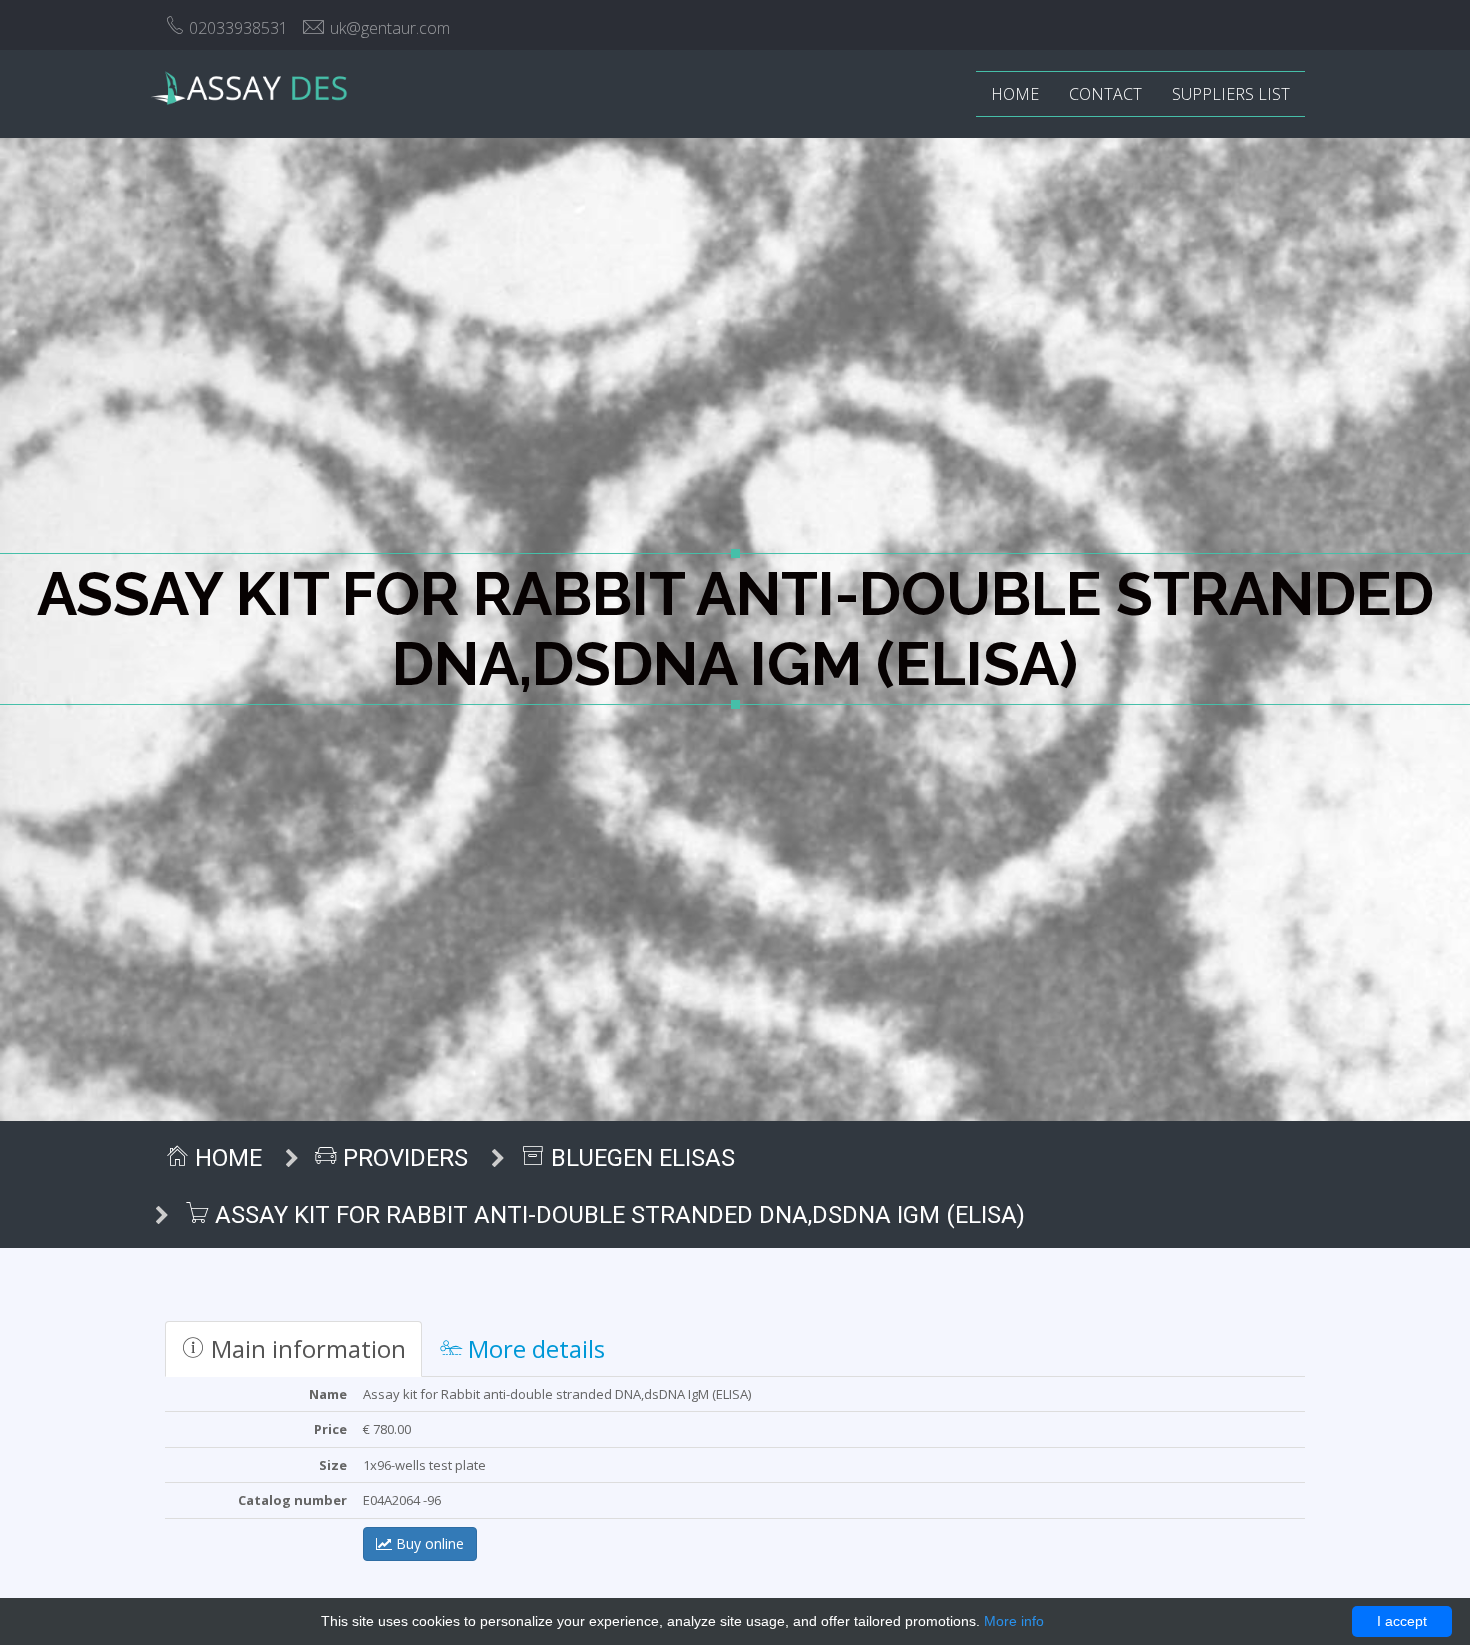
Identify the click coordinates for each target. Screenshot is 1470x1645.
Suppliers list (1231, 94)
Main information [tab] (305, 1348)
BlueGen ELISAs (640, 1158)
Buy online (428, 1543)
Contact (1105, 94)
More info (1014, 1621)
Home (1015, 94)
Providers (402, 1158)
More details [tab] (533, 1348)
